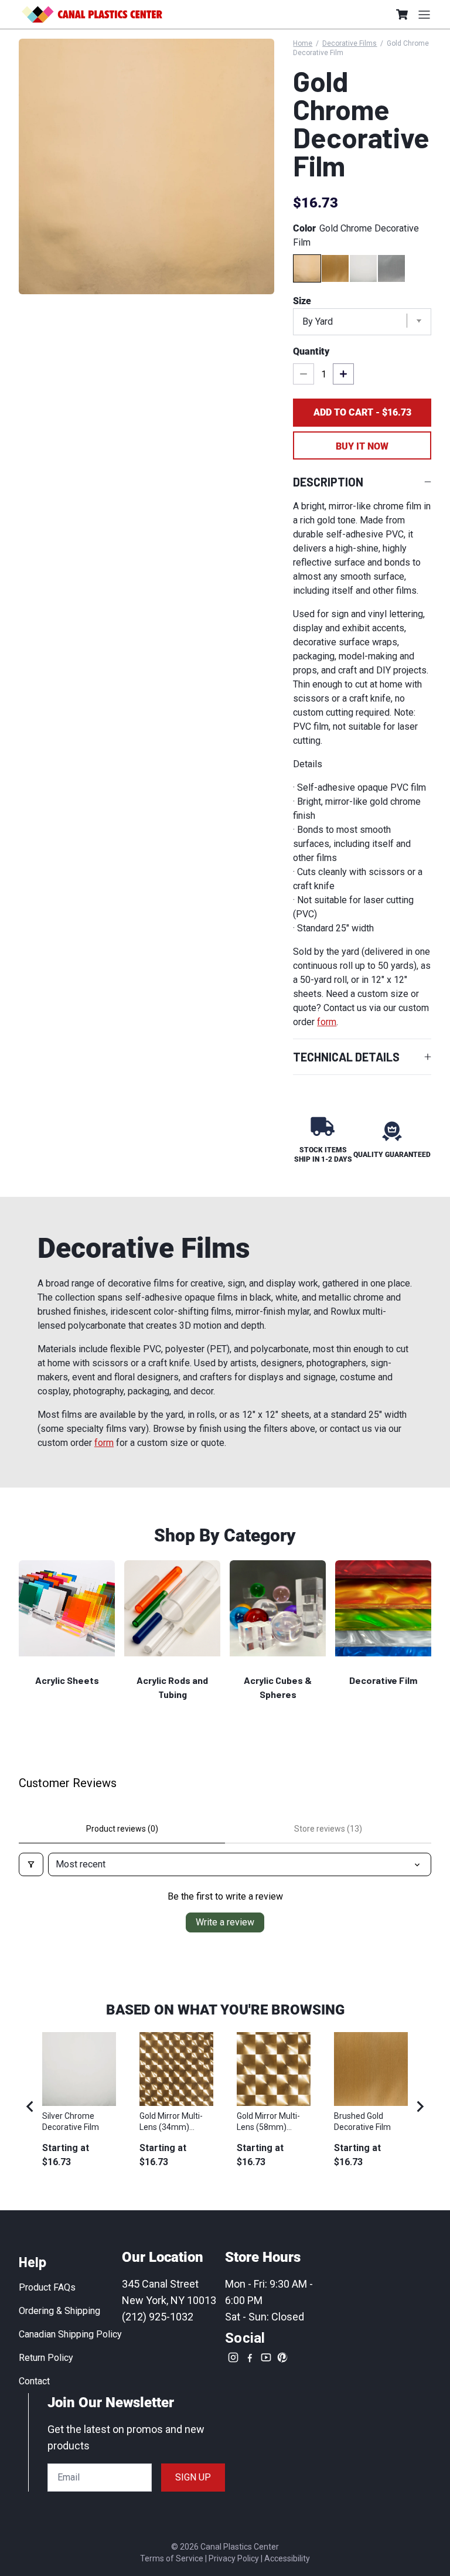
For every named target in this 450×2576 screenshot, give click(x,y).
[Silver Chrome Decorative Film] (363, 268)
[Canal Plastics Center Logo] (92, 14)
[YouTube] (266, 2357)
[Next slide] (420, 2107)
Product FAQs (47, 2287)
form (327, 1022)
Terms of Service (172, 2558)
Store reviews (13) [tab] (328, 1829)
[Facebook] (250, 2357)
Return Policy (46, 2358)
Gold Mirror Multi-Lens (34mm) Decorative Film (171, 2121)
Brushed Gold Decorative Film (362, 2121)
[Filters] (31, 1864)
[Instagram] (233, 2357)
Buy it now (362, 446)
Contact (34, 2381)
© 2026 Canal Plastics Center (225, 2547)
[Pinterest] (282, 2357)
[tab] (215, 2187)
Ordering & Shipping (59, 2311)
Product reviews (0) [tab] (122, 1829)
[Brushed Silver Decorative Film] (391, 268)
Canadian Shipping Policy (70, 2334)
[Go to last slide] (30, 2107)
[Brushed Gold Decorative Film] (335, 268)
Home (303, 43)
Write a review (225, 1922)
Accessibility (287, 2558)
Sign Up (193, 2477)
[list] (146, 166)
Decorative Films (350, 43)
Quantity (311, 351)
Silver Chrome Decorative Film (71, 2121)
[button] (402, 14)
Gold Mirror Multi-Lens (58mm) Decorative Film (268, 2121)
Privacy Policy (234, 2558)
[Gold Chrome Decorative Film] (307, 268)
